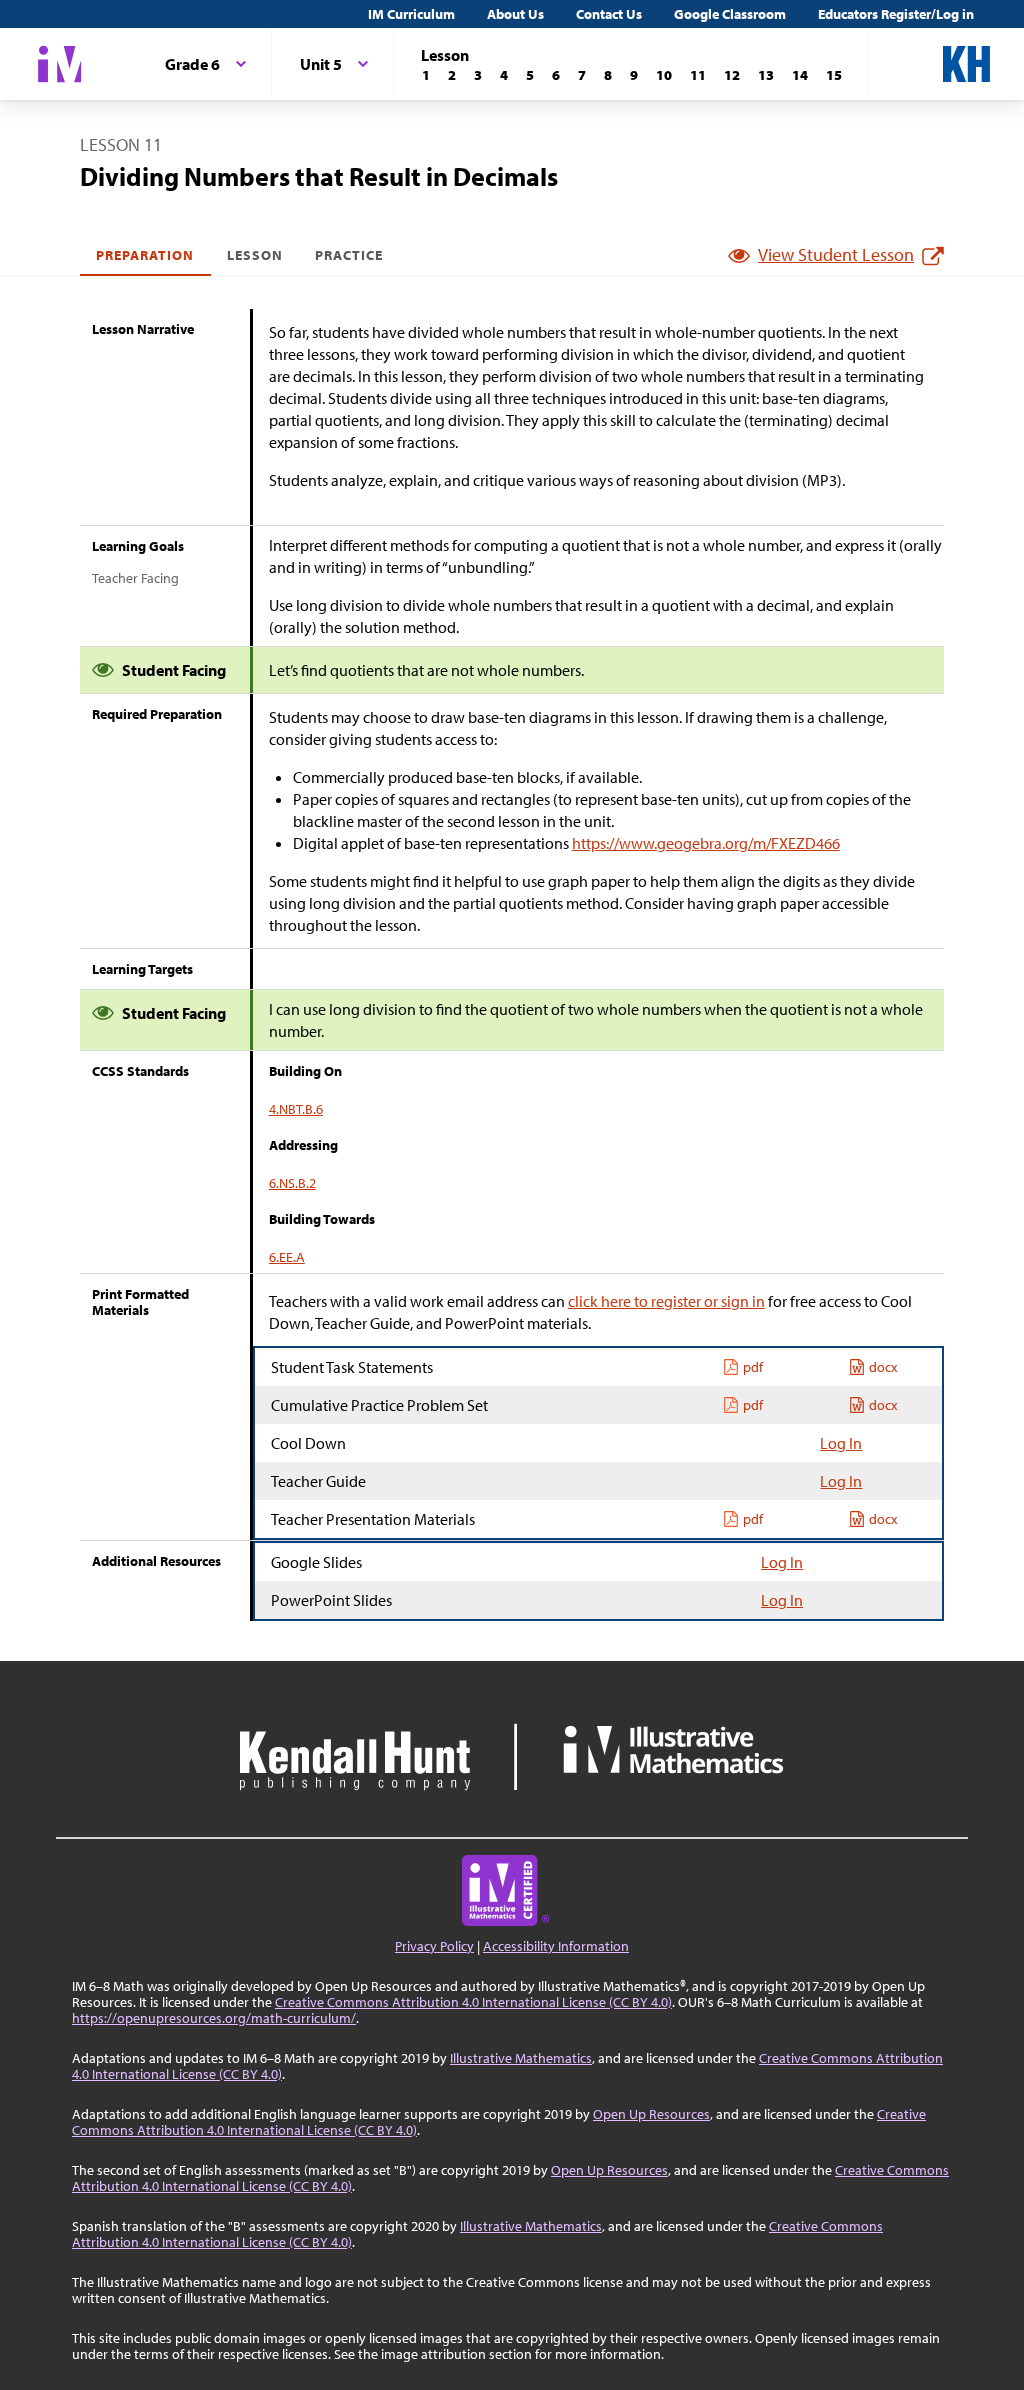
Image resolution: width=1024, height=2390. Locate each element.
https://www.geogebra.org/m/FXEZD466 (706, 843)
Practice (349, 255)
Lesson (255, 255)
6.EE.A (287, 1257)
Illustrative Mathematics (521, 2058)
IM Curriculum (411, 14)
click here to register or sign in (666, 1301)
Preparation (145, 255)
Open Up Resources (651, 2114)
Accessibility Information (556, 1946)
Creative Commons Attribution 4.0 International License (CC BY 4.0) (473, 2002)
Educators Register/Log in (896, 14)
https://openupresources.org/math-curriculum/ (214, 2018)
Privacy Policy (434, 1946)
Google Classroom (730, 14)
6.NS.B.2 (292, 1183)
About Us (515, 14)
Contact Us (609, 14)
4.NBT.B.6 (296, 1109)
